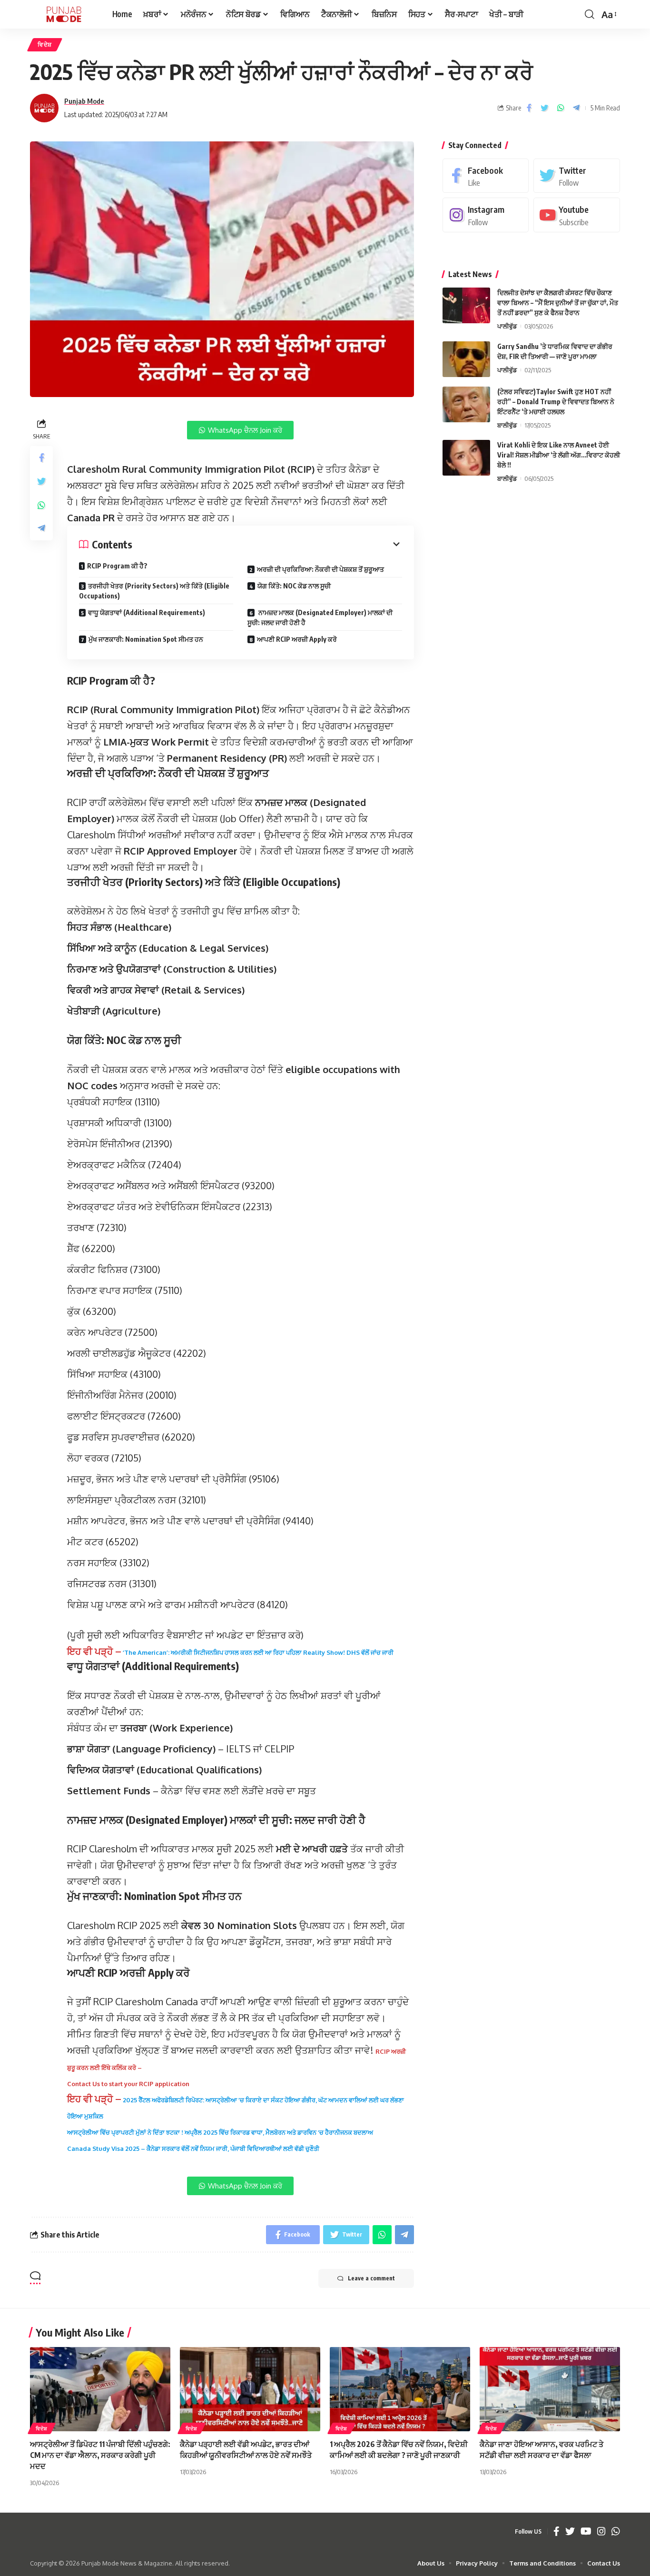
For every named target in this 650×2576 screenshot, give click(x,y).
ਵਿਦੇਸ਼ (45, 45)
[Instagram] (486, 215)
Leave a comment (371, 2278)
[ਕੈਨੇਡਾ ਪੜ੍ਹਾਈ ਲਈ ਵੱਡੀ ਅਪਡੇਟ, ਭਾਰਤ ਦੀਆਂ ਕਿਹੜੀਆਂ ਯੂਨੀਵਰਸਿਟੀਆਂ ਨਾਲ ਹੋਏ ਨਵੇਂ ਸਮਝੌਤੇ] (250, 2389)
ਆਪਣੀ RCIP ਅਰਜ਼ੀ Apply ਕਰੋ (297, 639)
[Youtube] (577, 215)
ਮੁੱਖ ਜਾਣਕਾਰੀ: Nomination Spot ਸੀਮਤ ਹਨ (146, 639)
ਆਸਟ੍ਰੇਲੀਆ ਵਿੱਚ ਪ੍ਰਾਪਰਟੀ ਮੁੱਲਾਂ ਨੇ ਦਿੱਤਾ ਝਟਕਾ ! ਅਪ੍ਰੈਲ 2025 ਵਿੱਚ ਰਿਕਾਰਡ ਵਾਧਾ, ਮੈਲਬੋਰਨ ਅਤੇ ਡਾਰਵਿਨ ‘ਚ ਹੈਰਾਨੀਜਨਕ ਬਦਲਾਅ (220, 2132)
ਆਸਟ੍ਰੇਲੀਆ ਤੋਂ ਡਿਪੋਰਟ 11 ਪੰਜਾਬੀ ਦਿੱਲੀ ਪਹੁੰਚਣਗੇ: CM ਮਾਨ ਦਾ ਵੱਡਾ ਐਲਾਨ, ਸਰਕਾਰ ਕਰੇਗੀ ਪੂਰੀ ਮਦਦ (100, 2455)
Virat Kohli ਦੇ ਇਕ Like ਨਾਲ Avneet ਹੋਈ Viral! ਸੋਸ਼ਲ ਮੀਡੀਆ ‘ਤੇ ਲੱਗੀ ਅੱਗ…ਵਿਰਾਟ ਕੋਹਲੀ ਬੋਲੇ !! (559, 455)
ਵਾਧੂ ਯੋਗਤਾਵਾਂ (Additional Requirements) (147, 612)
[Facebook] (486, 176)
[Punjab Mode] (64, 14)
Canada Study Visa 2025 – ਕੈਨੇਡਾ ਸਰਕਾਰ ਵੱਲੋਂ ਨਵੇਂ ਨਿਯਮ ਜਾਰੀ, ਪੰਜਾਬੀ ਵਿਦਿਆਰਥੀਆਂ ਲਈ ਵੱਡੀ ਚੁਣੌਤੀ (193, 2148)
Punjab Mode (84, 101)
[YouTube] (586, 2532)
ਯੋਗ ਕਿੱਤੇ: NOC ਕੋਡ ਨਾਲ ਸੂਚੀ (294, 586)
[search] (590, 14)
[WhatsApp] (616, 2532)
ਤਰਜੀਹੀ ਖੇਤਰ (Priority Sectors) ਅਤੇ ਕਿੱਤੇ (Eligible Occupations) (154, 591)
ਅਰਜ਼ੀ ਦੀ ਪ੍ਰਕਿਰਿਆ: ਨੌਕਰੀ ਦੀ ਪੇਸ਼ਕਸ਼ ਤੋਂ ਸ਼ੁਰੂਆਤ (320, 569)
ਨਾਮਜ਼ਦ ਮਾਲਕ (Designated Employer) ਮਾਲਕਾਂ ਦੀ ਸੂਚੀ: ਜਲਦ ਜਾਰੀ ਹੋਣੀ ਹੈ (320, 617)
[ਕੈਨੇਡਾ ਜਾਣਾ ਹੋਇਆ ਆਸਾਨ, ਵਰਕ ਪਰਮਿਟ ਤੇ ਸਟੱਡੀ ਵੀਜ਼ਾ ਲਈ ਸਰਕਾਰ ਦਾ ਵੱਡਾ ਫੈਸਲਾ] (550, 2389)
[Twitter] (577, 176)
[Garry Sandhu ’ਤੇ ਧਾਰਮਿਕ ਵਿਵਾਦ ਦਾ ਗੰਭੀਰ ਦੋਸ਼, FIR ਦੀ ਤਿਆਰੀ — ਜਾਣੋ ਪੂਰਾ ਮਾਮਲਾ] (466, 359)
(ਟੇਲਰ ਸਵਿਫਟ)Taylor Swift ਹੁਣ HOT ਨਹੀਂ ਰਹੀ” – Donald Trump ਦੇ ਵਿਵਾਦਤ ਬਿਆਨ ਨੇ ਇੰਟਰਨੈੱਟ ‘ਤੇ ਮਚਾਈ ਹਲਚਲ (556, 402)
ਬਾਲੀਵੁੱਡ (507, 425)
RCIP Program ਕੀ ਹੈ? (117, 566)
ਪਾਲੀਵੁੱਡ (507, 326)
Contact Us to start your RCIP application (128, 2084)
